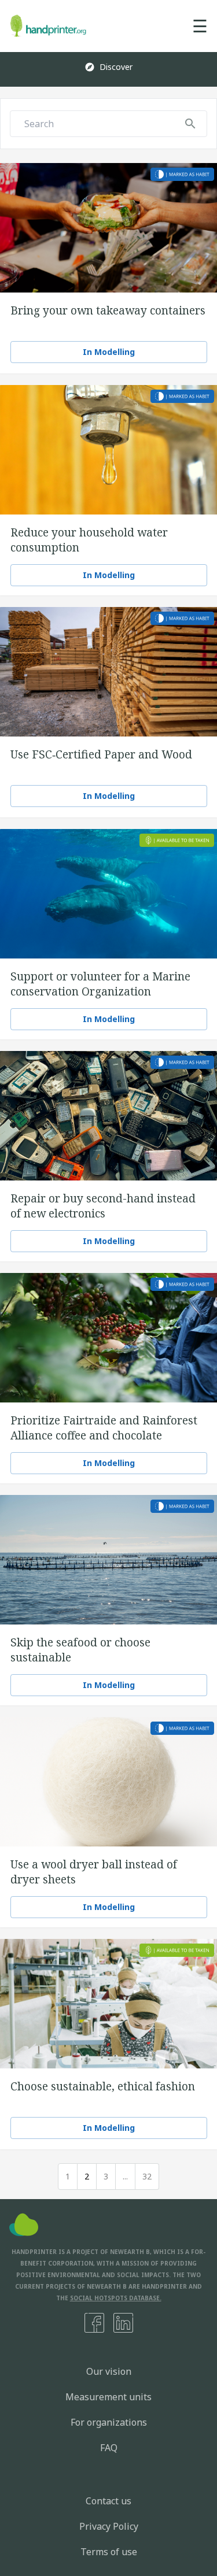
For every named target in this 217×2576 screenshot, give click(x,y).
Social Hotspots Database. (116, 2298)
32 (147, 2176)
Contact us (108, 2501)
